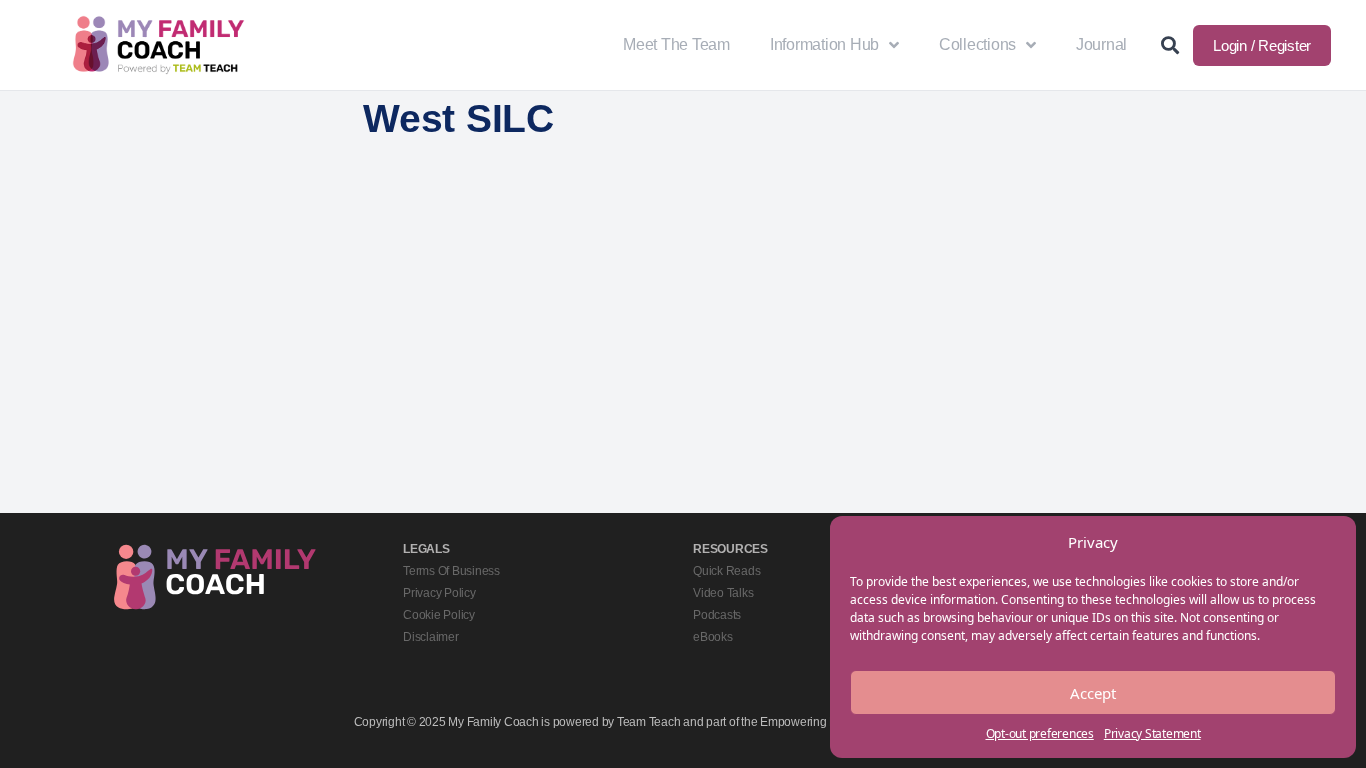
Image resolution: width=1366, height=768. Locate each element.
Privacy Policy (439, 593)
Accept (1093, 693)
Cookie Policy (439, 615)
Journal (1101, 44)
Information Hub (824, 44)
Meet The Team (676, 44)
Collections (977, 44)
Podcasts (717, 615)
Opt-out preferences (1040, 733)
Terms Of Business (451, 571)
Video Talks (723, 593)
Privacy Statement (1152, 733)
